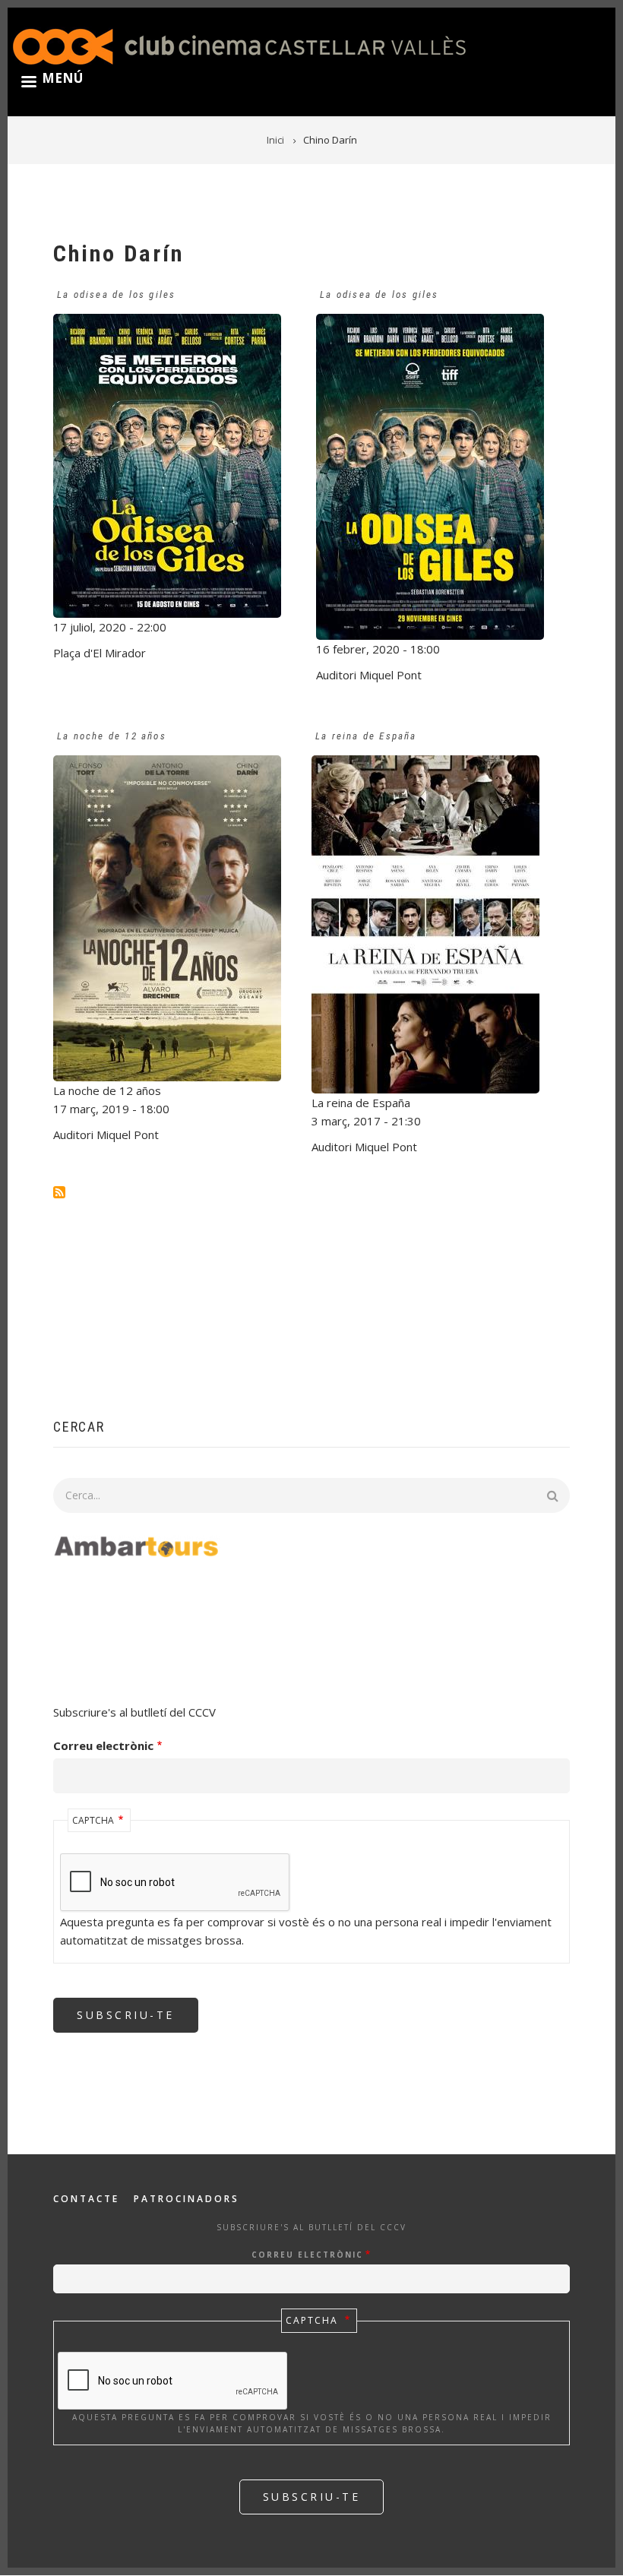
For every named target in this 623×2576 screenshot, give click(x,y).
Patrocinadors (187, 2199)
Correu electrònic (103, 1745)
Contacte (86, 2199)
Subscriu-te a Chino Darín (59, 1192)
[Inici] (239, 45)
